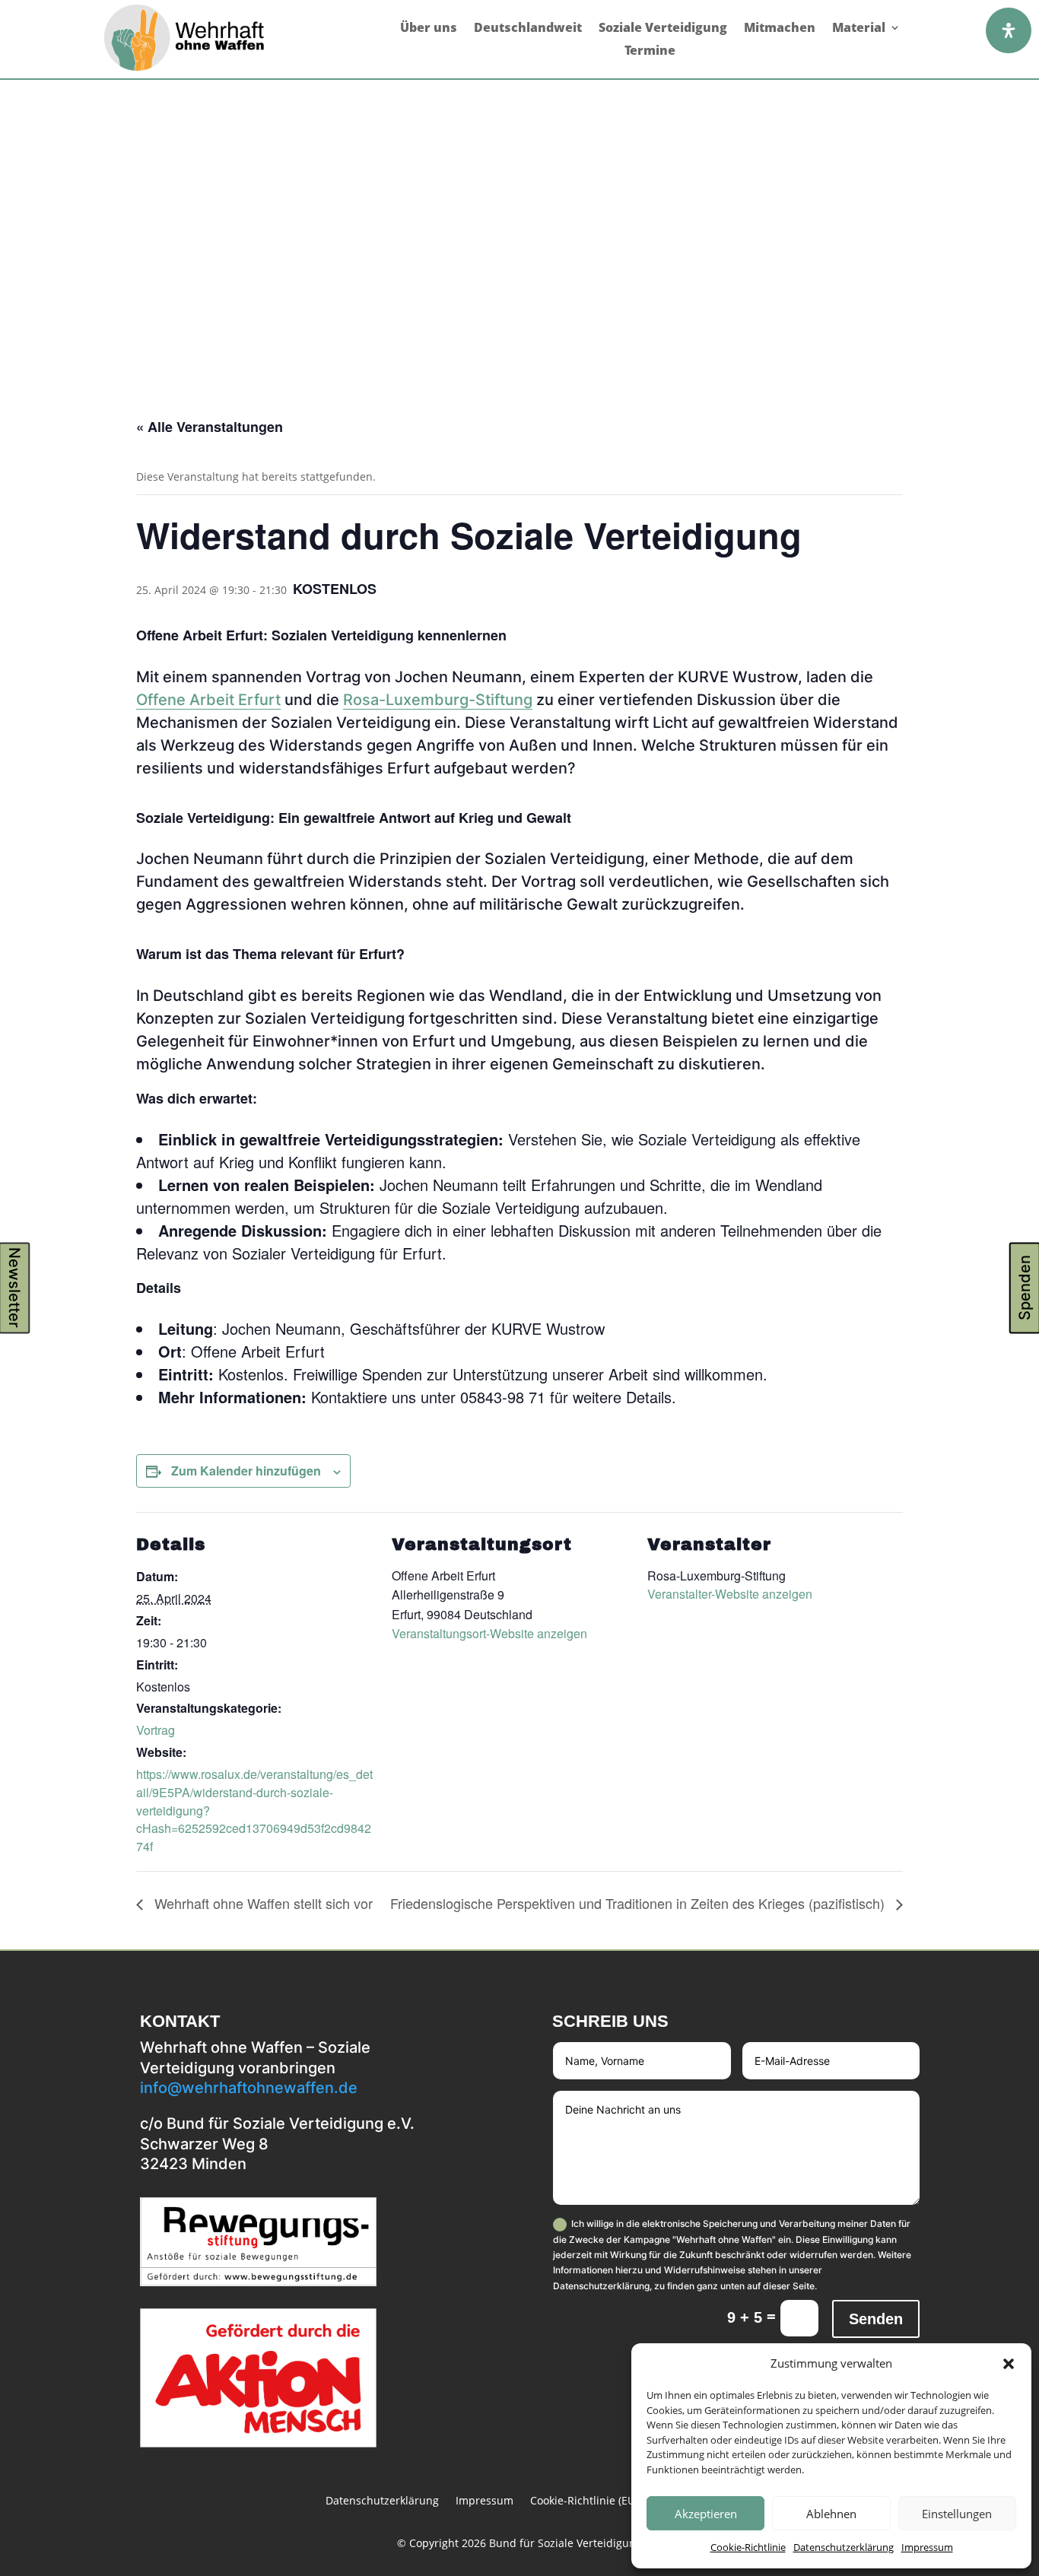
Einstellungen (957, 2514)
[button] (1009, 2364)
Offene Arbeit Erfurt (208, 700)
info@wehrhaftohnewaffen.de (249, 2088)
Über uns (429, 29)
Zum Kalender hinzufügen (246, 1471)
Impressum (927, 2547)
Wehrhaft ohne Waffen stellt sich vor (262, 1903)
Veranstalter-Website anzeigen (730, 1594)
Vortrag (156, 1730)
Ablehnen (831, 2514)
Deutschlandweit (528, 29)
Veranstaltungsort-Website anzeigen (489, 1633)
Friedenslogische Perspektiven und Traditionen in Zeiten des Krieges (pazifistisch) (639, 1903)
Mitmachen (780, 29)
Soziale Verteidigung (663, 29)
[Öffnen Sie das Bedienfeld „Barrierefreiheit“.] (1009, 30)
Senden (876, 2319)
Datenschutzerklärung (844, 2547)
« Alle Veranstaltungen (210, 427)
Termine (650, 52)
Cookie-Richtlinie (748, 2547)
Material (859, 29)
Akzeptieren (706, 2514)
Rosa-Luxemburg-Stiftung (438, 700)
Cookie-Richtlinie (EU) (584, 2501)
